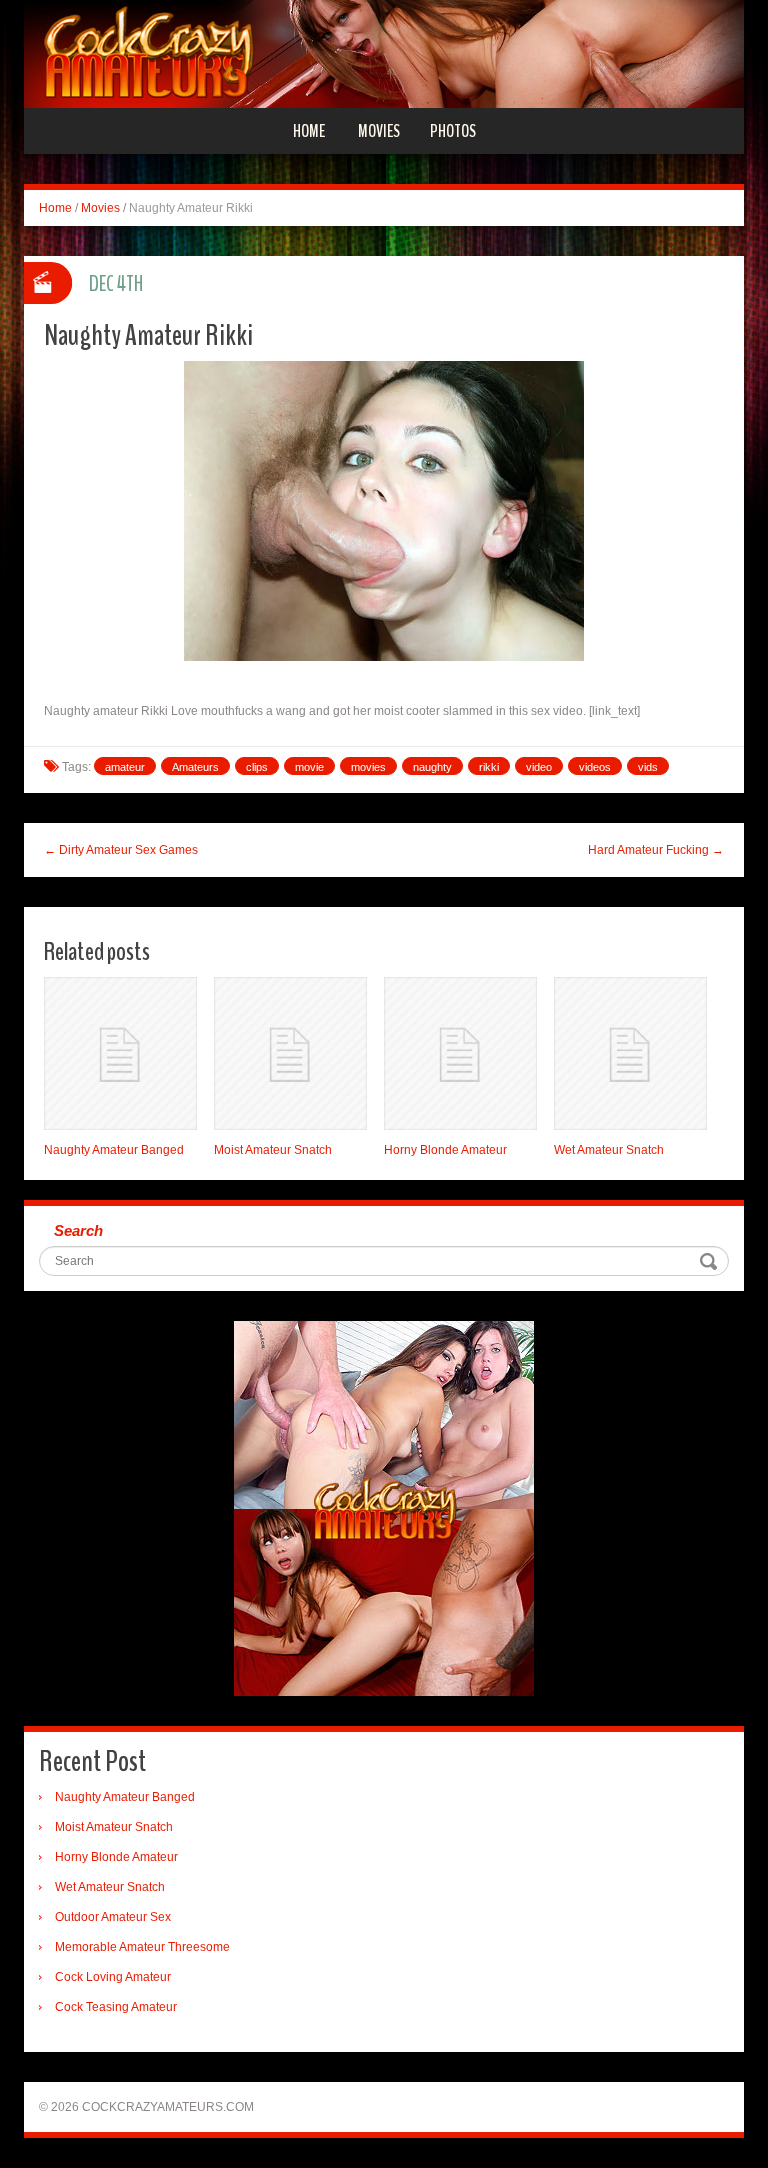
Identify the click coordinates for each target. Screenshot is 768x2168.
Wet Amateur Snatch (609, 1150)
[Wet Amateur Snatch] (630, 1053)
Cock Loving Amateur (113, 1977)
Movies (379, 131)
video (539, 767)
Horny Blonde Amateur (445, 1150)
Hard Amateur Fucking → (656, 850)
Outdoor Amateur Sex (113, 1917)
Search (78, 1230)
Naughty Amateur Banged (114, 1150)
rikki (489, 767)
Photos (453, 131)
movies (368, 767)
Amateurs (195, 767)
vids (648, 767)
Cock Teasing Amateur (116, 2007)
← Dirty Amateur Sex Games (121, 850)
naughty (432, 767)
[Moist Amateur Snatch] (290, 1053)
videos (595, 767)
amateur (125, 767)
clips (257, 767)
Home (309, 131)
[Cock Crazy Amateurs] (384, 53)
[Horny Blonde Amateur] (460, 1053)
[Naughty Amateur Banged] (120, 1053)
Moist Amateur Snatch (273, 1150)
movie (309, 767)
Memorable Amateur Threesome (142, 1947)
